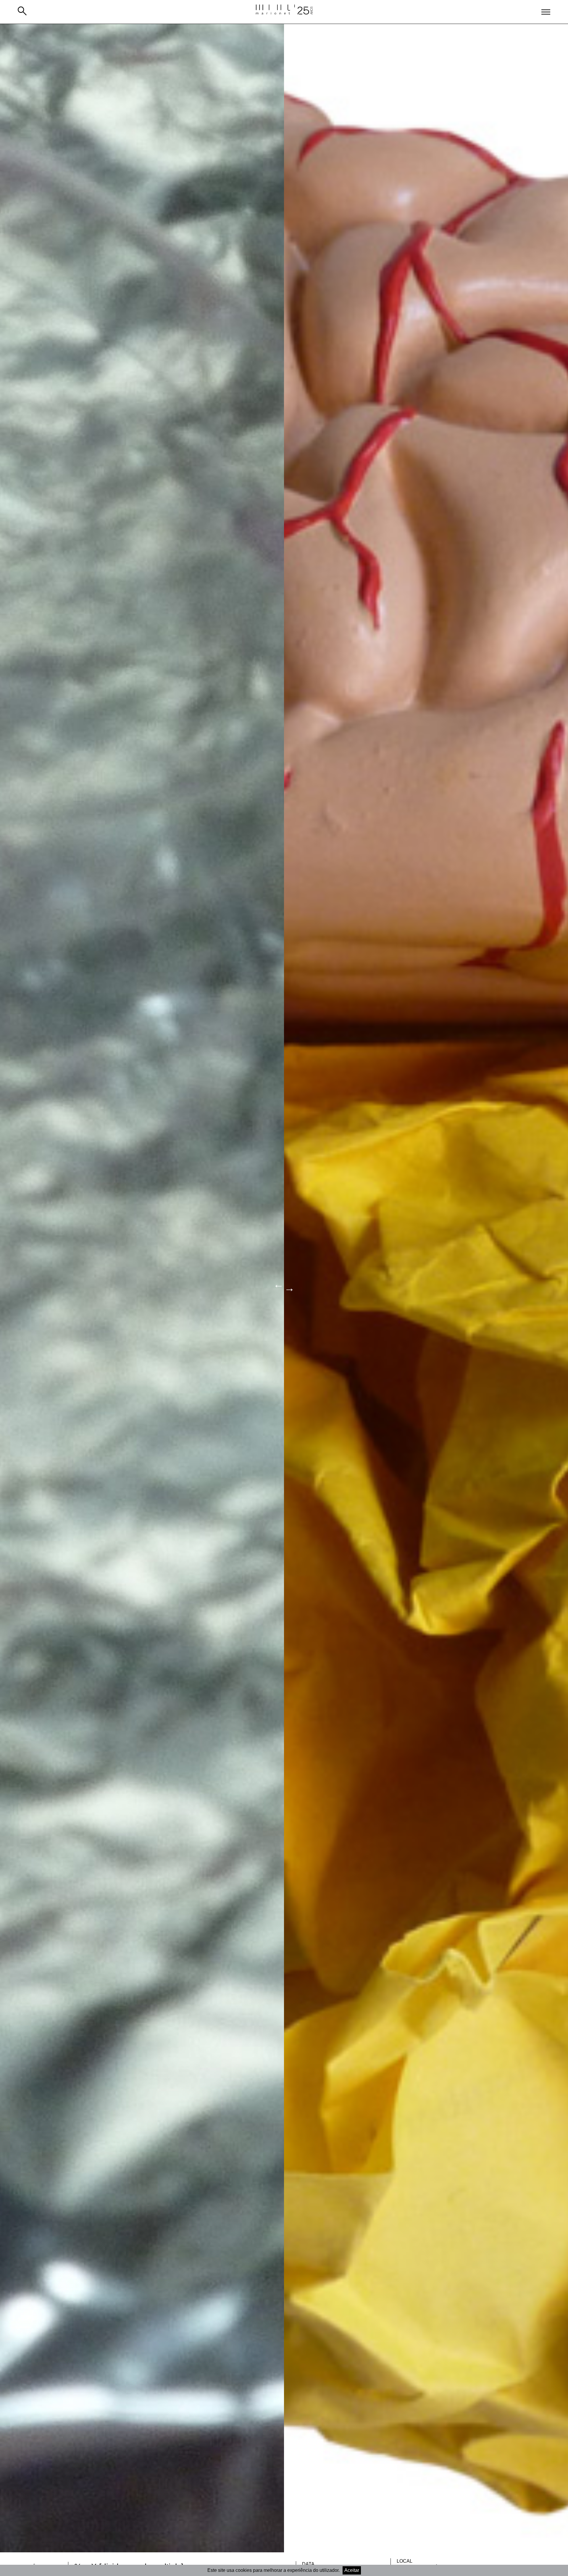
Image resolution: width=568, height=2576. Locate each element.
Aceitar (352, 2570)
